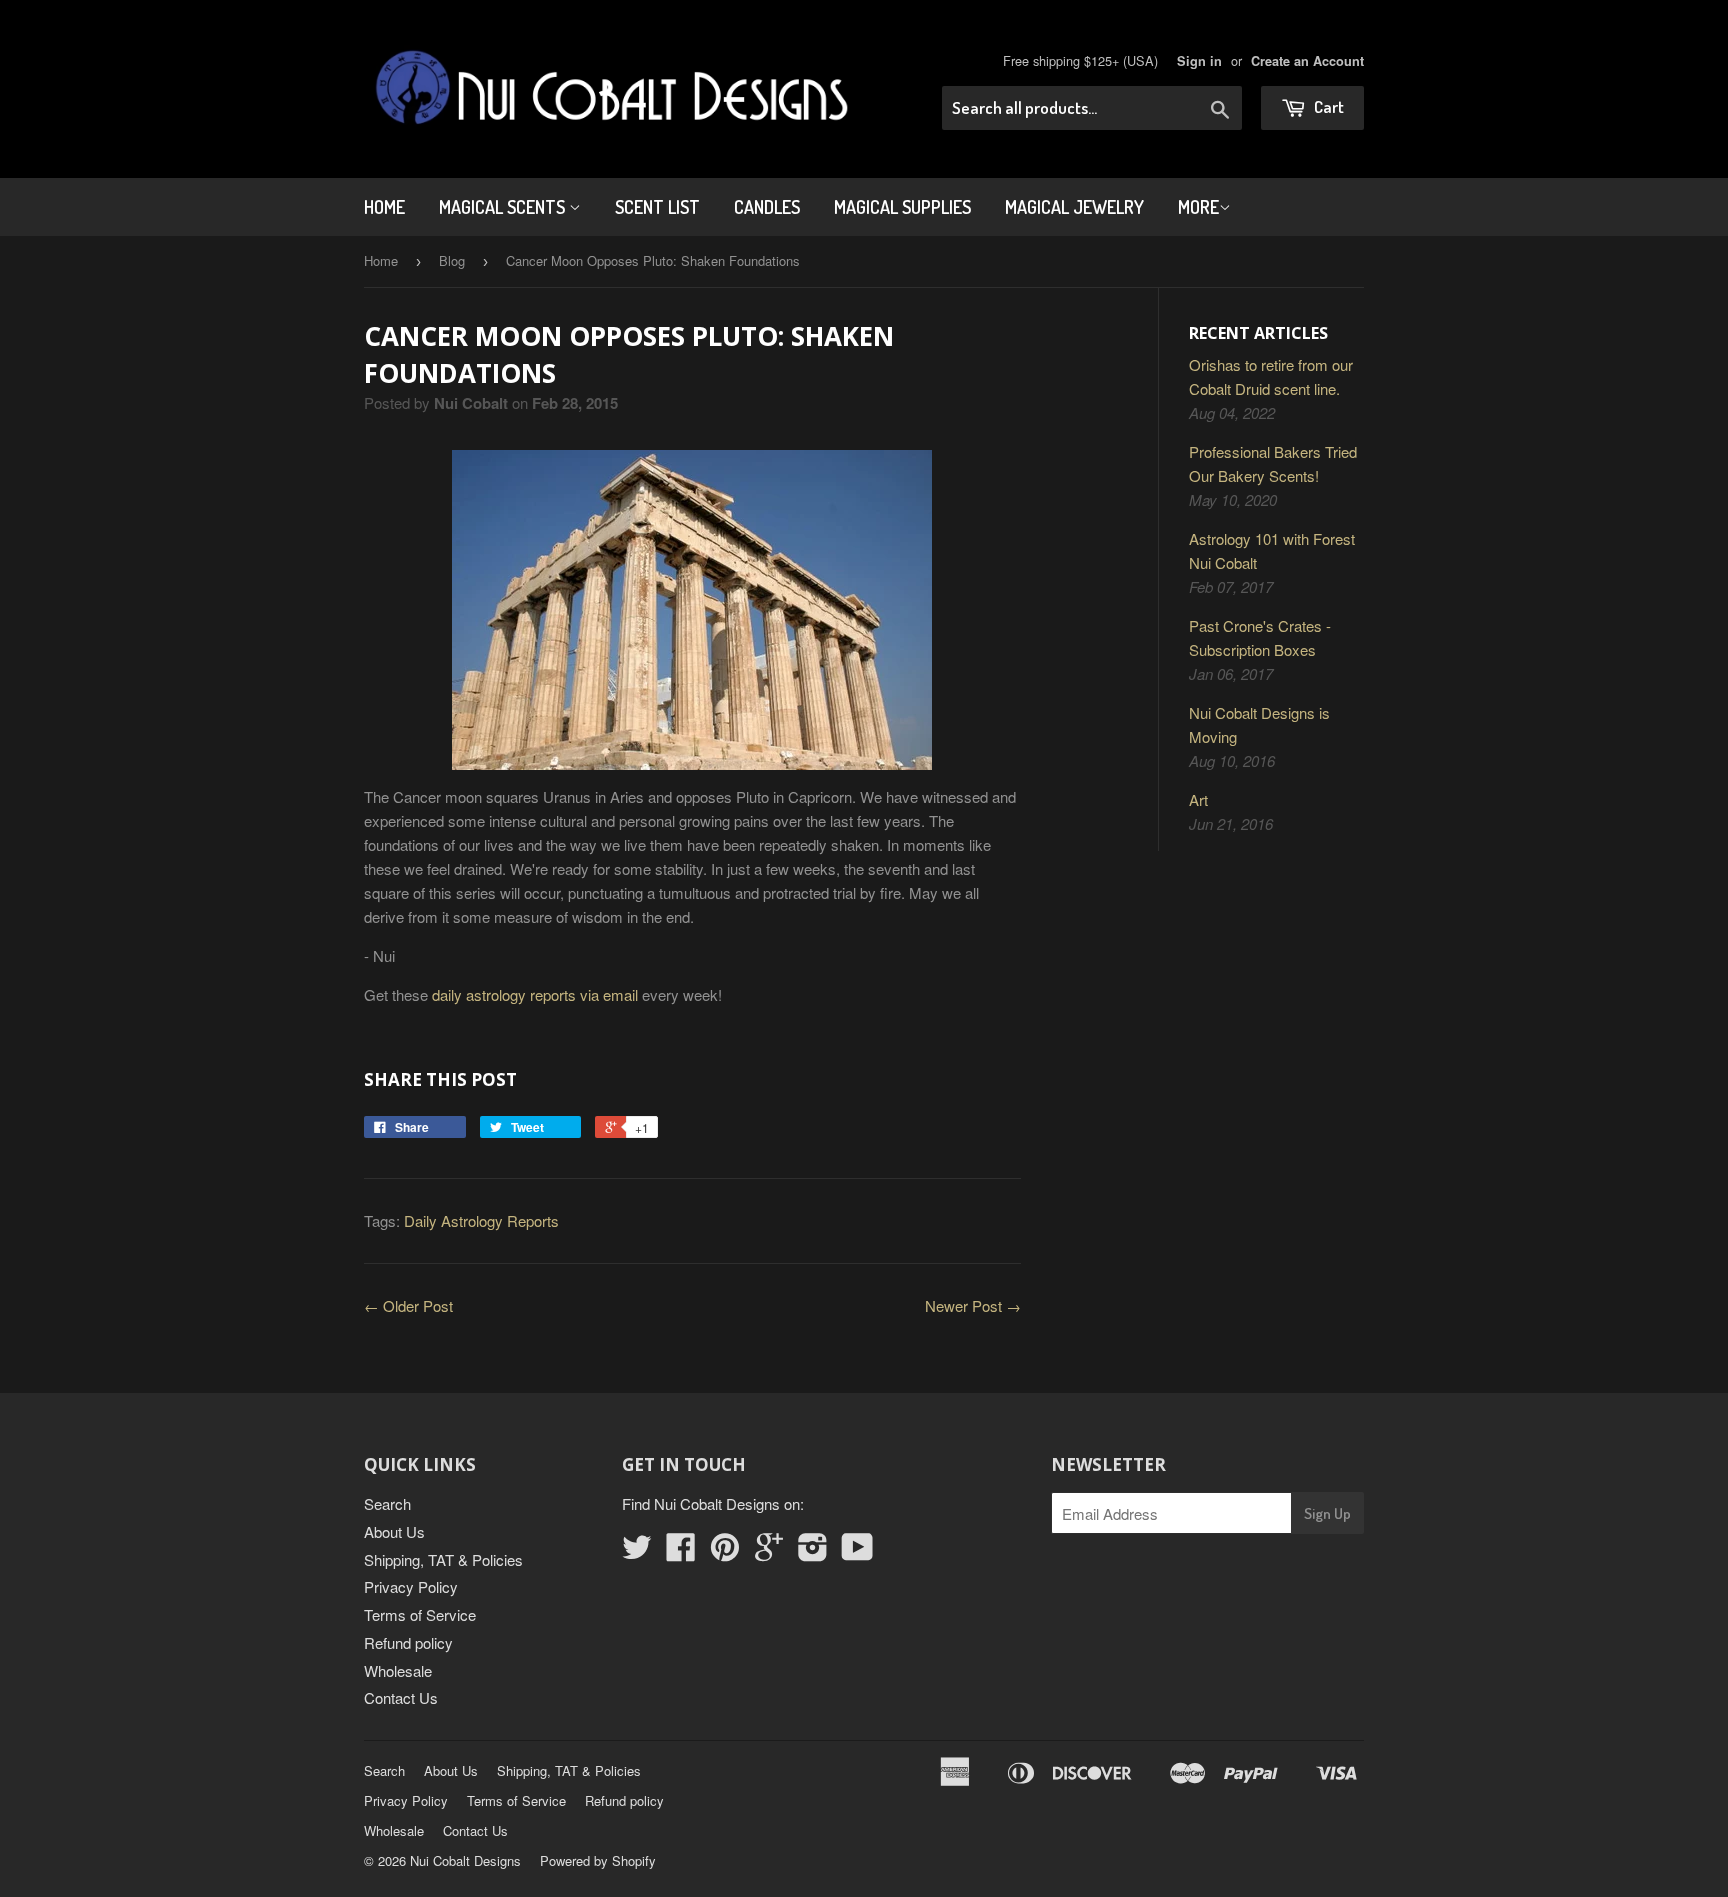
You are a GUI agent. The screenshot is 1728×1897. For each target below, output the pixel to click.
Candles (767, 207)
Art (1198, 799)
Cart (1327, 106)
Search (387, 1503)
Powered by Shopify (598, 1860)
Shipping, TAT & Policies (443, 1559)
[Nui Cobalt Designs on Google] (769, 1552)
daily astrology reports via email (535, 994)
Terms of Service (420, 1614)
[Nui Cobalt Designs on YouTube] (857, 1552)
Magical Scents (504, 207)
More (1198, 207)
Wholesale (398, 1670)
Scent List (657, 207)
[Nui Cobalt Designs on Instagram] (813, 1552)
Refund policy (408, 1642)
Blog (452, 260)
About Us (394, 1531)
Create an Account (1307, 61)
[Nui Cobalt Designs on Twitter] (637, 1552)
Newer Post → (973, 1305)
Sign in (1199, 61)
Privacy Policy (411, 1586)
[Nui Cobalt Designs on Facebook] (681, 1552)
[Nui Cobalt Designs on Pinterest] (725, 1552)
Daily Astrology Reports (481, 1220)
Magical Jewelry (1074, 207)
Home (384, 207)
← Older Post (408, 1305)
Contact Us (401, 1697)
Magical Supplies (902, 207)
